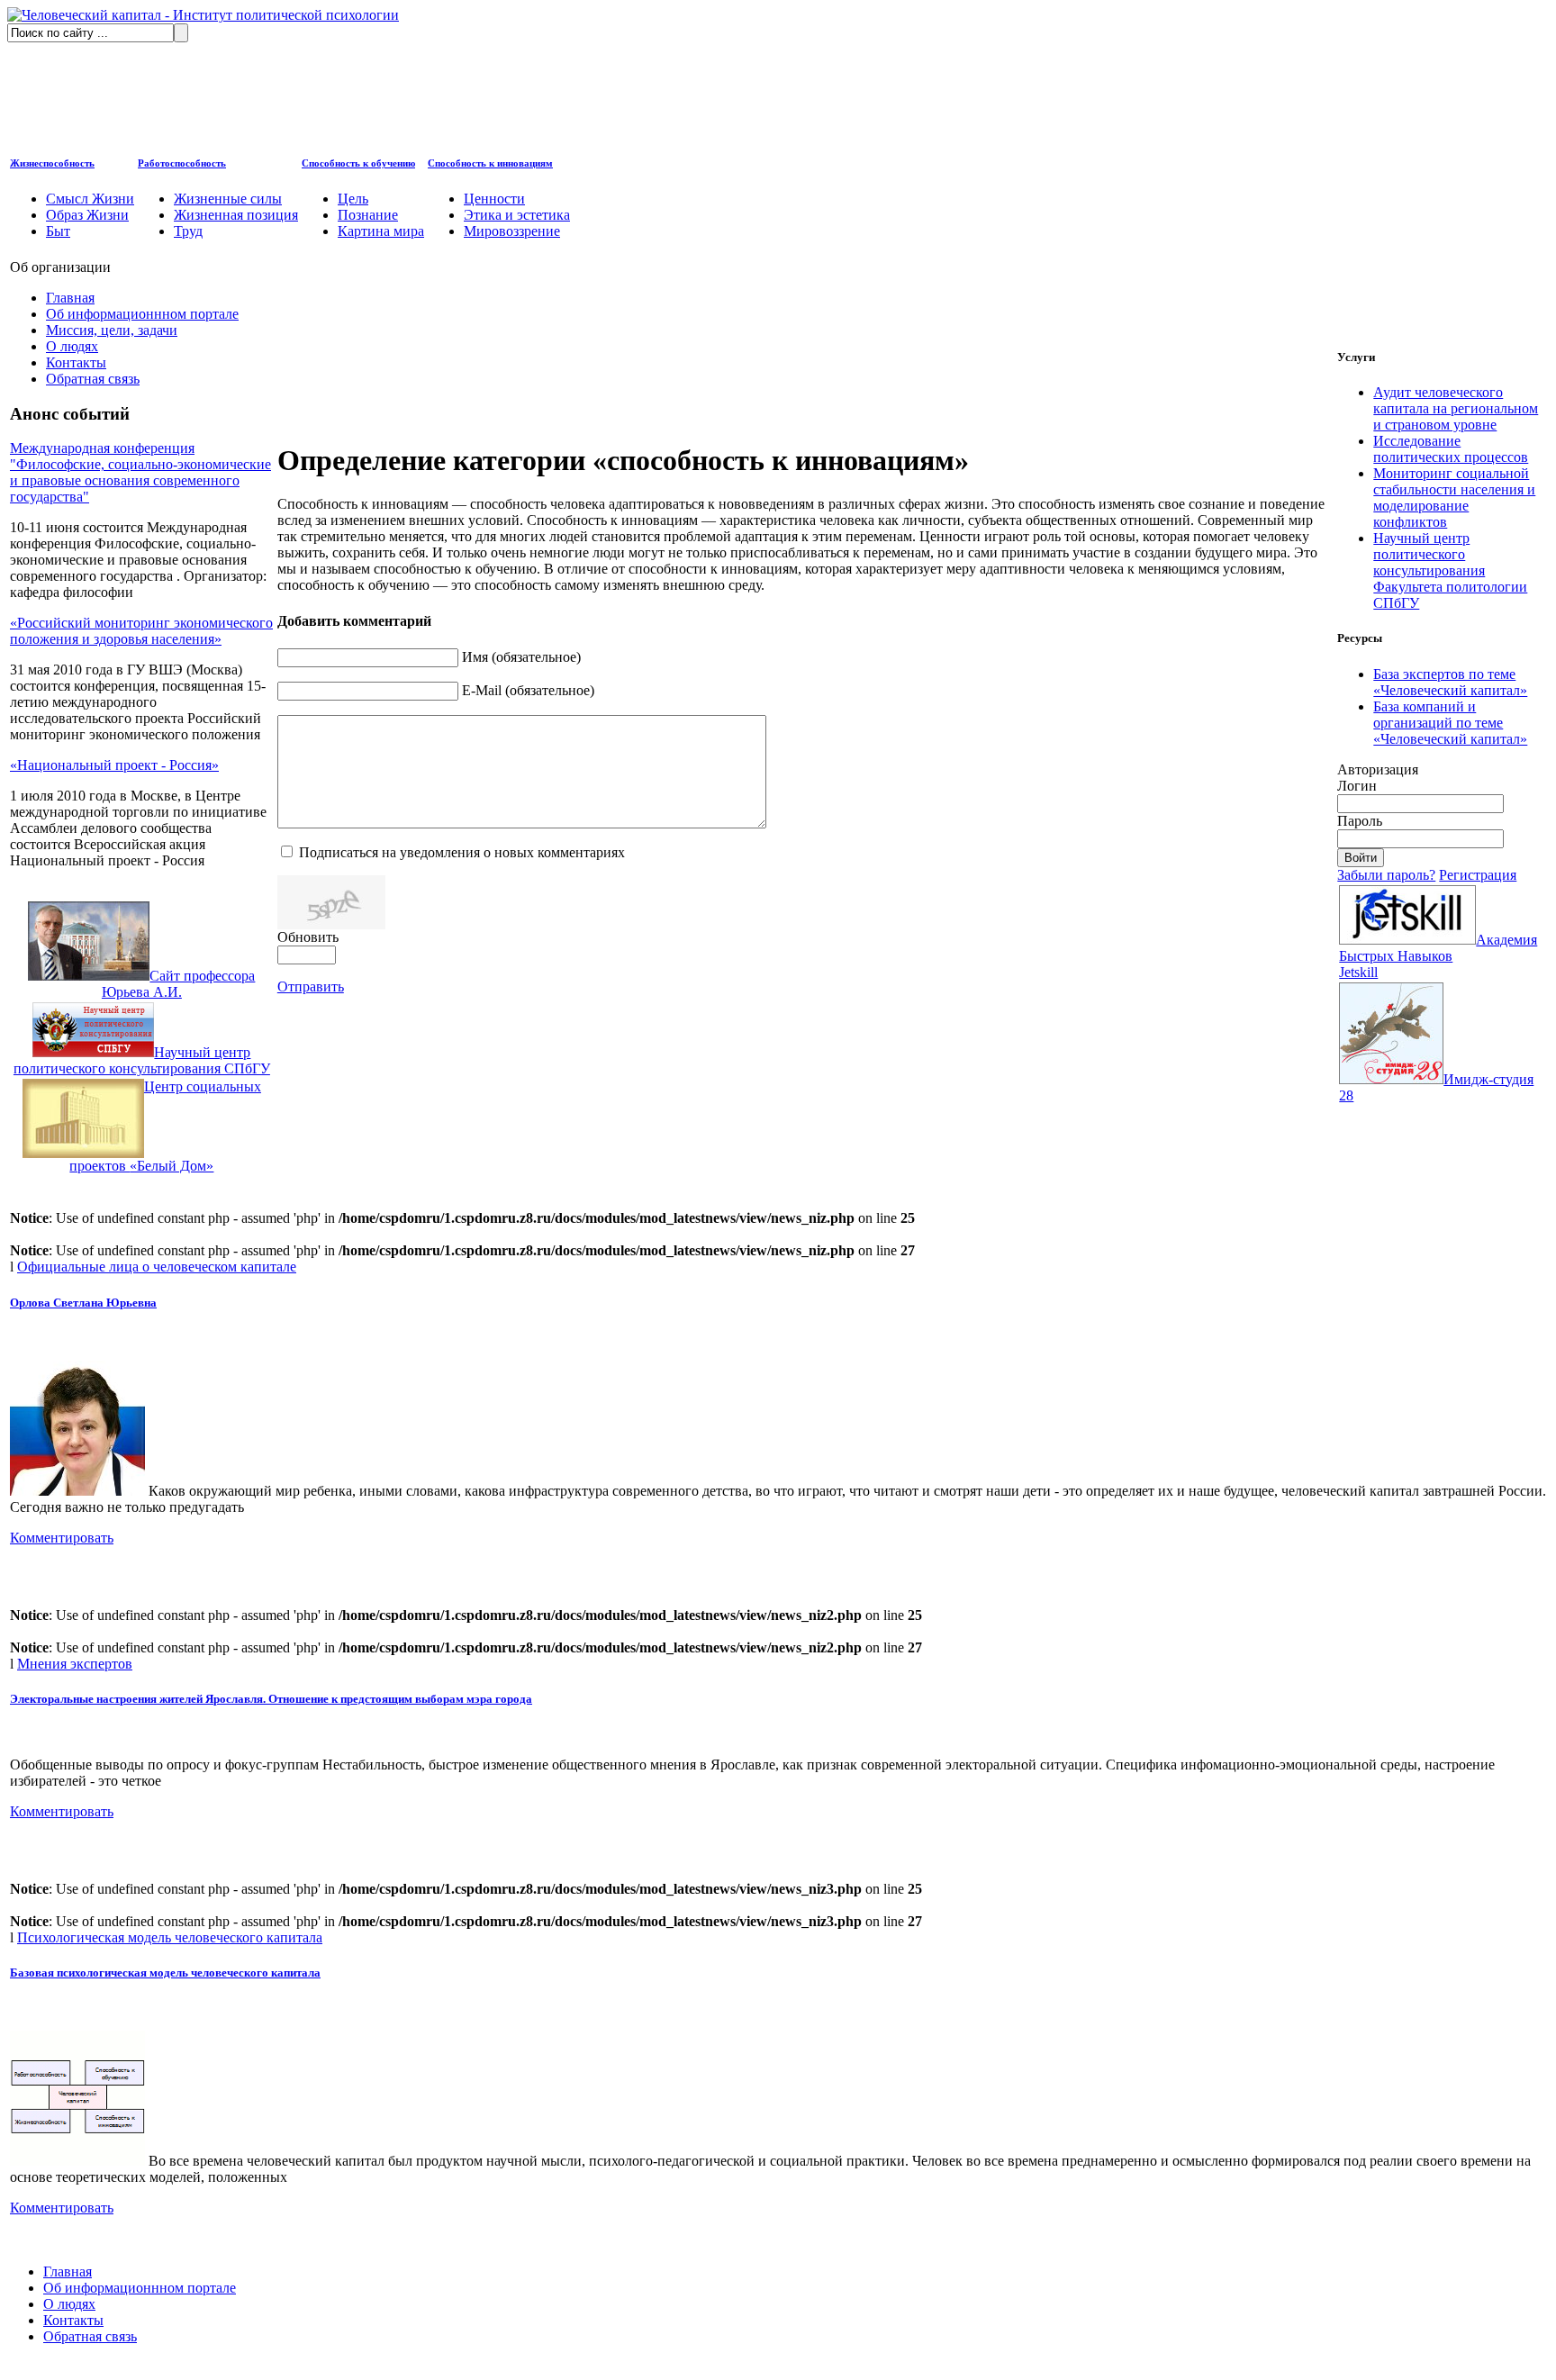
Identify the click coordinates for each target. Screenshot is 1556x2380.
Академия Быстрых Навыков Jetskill (1438, 956)
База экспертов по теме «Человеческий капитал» (1450, 682)
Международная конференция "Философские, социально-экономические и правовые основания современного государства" (140, 472)
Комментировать (62, 1538)
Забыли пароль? (1386, 875)
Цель (353, 199)
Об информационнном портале (142, 314)
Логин (1357, 786)
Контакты (76, 362)
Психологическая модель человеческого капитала (170, 1937)
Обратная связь (93, 379)
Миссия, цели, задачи (112, 330)
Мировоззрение (512, 231)
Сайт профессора (178, 984)
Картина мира (381, 231)
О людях (72, 346)
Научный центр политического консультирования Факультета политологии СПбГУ (1450, 570)
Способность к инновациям (490, 163)
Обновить (308, 937)
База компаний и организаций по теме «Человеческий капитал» (1450, 723)
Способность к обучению (358, 163)
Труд (188, 231)
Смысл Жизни (90, 199)
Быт (58, 231)
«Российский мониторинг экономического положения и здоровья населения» (141, 631)
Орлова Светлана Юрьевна (83, 1303)
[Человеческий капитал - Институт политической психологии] (203, 15)
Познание (368, 215)
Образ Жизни (87, 215)
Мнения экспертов (75, 1664)
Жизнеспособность (52, 163)
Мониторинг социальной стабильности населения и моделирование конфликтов (1454, 498)
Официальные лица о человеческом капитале (157, 1267)
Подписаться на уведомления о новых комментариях (462, 852)
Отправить (311, 986)
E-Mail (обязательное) (528, 690)
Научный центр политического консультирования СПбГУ (142, 1060)
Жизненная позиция (236, 215)
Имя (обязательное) (521, 657)
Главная (70, 298)
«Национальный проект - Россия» (114, 765)
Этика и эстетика (517, 215)
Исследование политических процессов (1451, 449)
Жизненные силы (228, 199)
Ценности (494, 199)
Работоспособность (182, 163)
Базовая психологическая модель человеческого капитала (165, 1973)
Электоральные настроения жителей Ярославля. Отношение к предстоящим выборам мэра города (271, 1699)
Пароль (1360, 821)
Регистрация (1478, 875)
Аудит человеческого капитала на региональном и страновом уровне (1456, 408)
